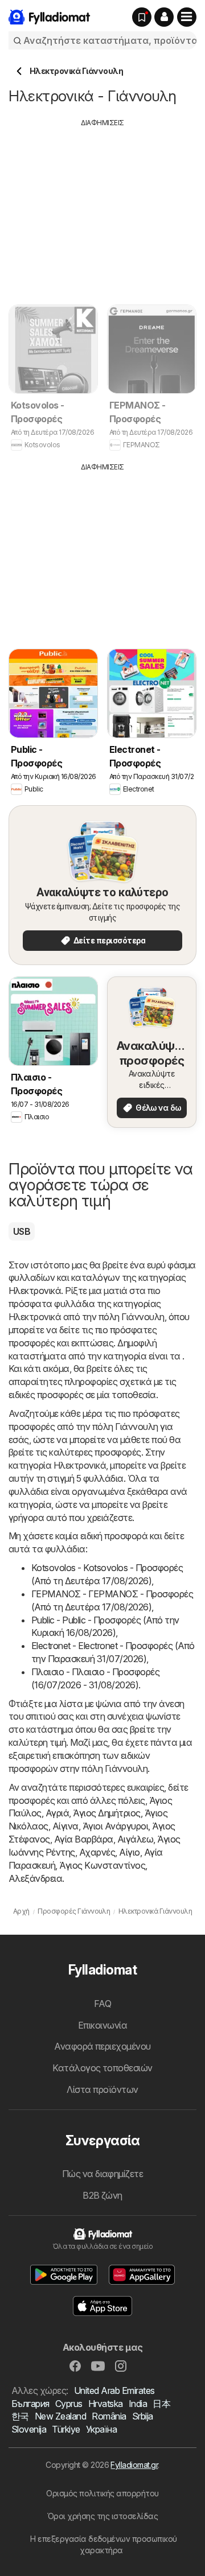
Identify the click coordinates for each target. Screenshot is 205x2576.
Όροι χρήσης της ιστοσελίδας (102, 2516)
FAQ (102, 2004)
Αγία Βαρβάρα (84, 1839)
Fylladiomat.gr (134, 2465)
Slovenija (29, 2429)
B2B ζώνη (102, 2195)
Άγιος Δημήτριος (106, 1813)
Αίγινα (65, 1826)
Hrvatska (106, 2404)
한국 (20, 2416)
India (138, 2404)
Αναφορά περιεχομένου (102, 2046)
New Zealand (60, 2416)
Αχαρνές (97, 1852)
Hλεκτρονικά (35, 1291)
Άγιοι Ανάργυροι (115, 1826)
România (109, 2416)
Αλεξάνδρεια (35, 1878)
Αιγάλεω (135, 1839)
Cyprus (69, 2404)
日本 (161, 2404)
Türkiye (66, 2429)
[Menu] (187, 17)
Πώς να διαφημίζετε (103, 2174)
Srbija (143, 2416)
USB (22, 1231)
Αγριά (57, 1813)
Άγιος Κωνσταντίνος (102, 1865)
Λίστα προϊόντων (102, 2089)
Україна (101, 2429)
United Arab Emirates (114, 2390)
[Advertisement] (104, 208)
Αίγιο (129, 1852)
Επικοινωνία (102, 2025)
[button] (164, 17)
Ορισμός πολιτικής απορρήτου (102, 2493)
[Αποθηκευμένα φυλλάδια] (142, 17)
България (30, 2404)
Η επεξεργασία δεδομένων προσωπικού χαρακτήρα (104, 2544)
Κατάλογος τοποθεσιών (102, 2068)
